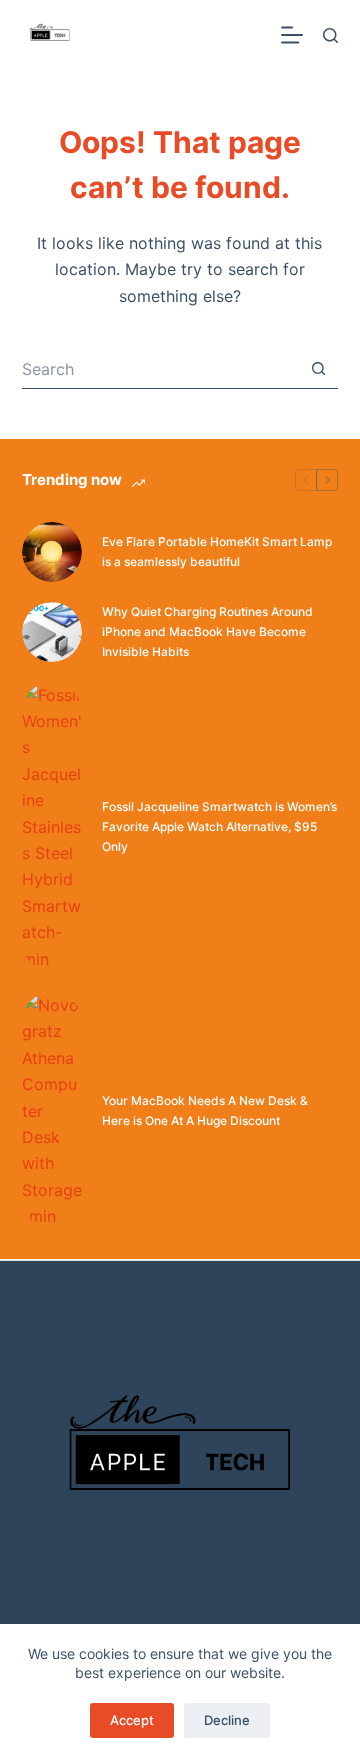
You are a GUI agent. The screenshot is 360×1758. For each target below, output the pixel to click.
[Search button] (318, 369)
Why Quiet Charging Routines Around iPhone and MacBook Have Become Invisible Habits (207, 631)
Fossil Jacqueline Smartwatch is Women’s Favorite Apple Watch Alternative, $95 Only (219, 826)
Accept (132, 1720)
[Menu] (292, 35)
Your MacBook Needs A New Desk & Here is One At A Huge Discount (205, 1110)
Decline (227, 1720)
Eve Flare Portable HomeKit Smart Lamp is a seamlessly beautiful (217, 551)
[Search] (330, 35)
